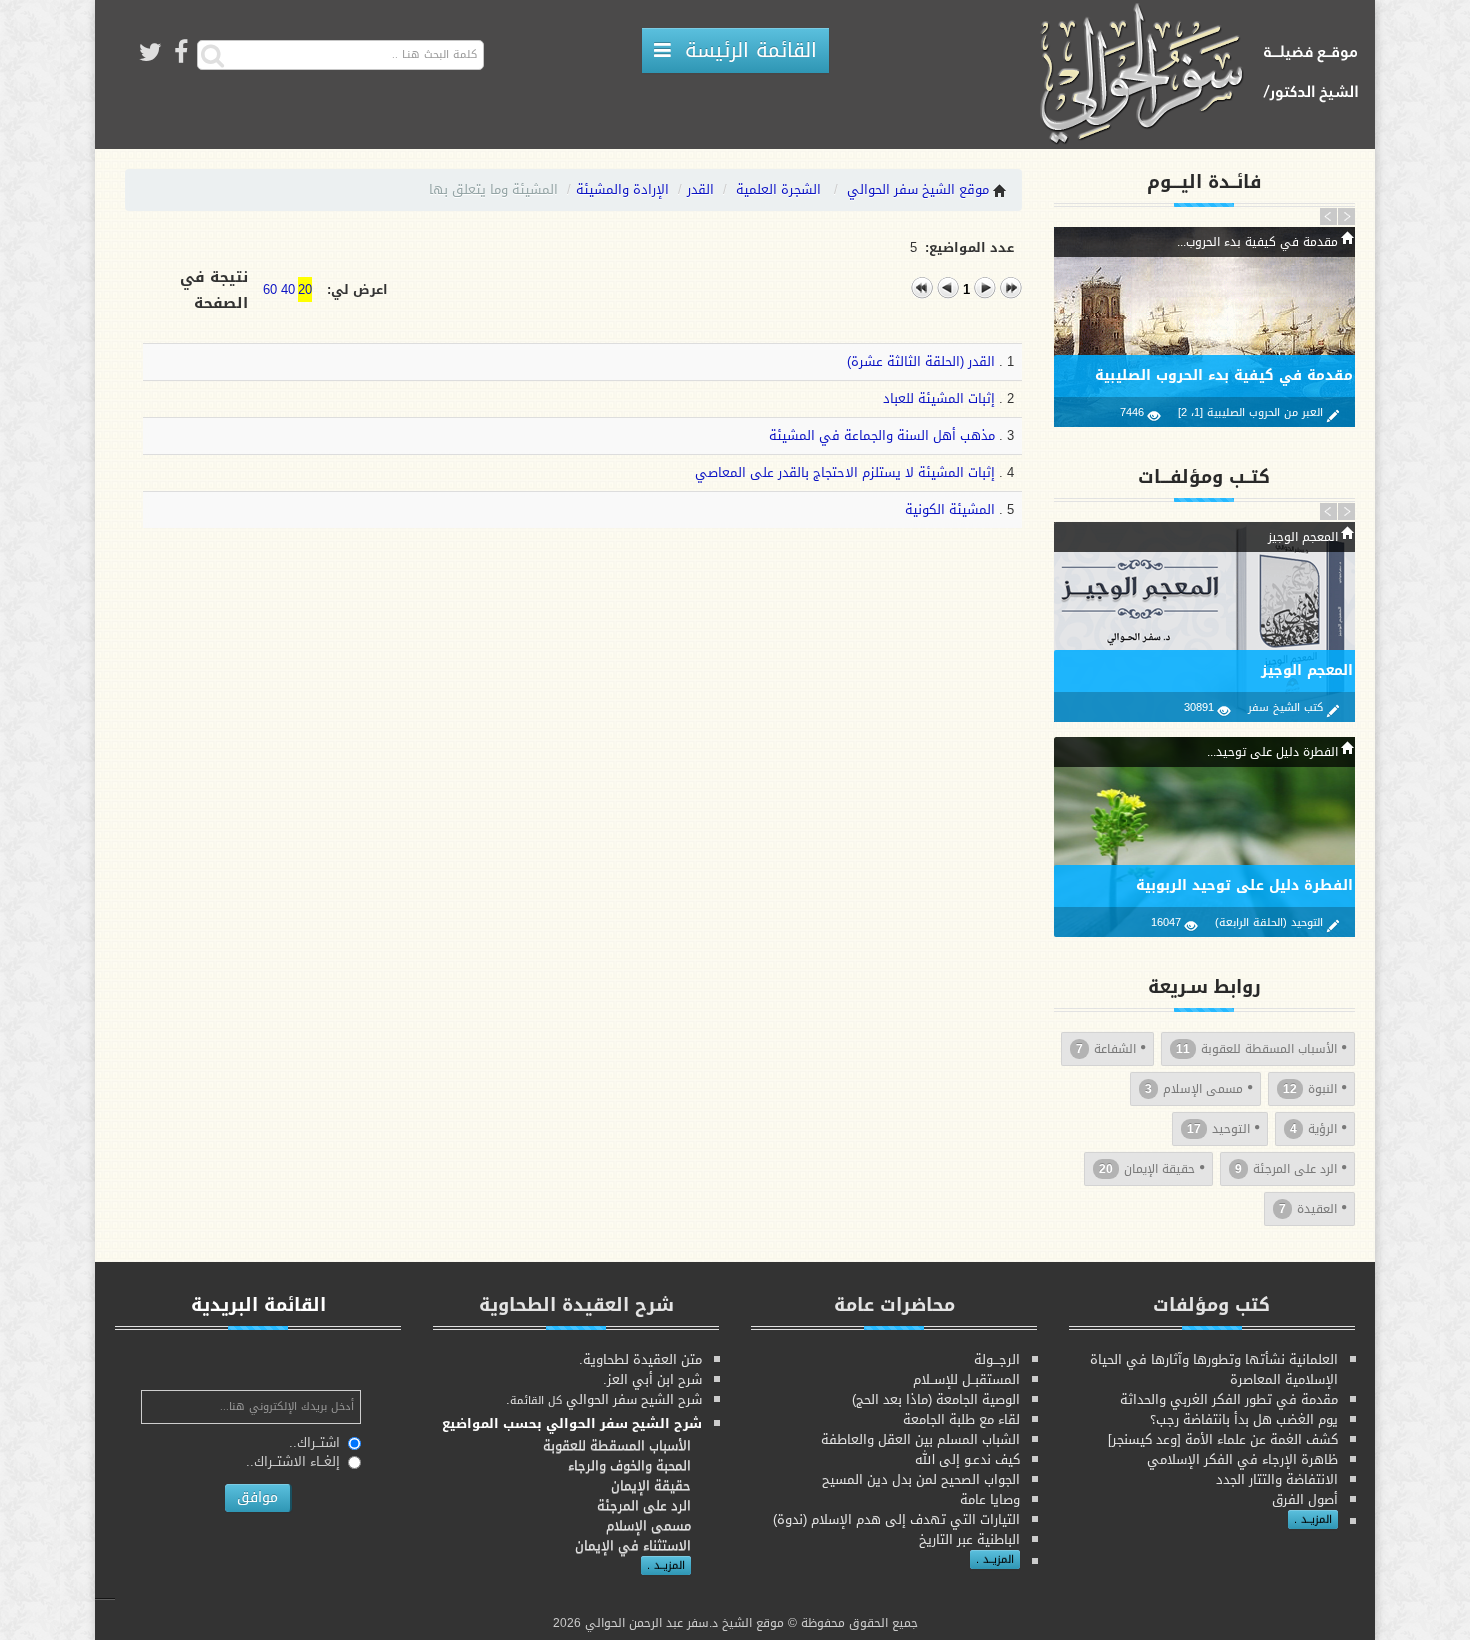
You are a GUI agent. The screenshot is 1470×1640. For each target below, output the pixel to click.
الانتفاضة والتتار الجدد (1277, 1479)
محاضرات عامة (894, 1305)
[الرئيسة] (1205, 75)
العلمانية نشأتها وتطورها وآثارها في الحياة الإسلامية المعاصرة (1214, 1369)
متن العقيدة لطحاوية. (640, 1359)
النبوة (1310, 1089)
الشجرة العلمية (778, 189)
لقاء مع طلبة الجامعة (961, 1419)
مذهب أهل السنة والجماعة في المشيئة (882, 435)
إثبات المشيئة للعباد (939, 398)
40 (288, 289)
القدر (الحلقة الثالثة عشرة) (921, 361)
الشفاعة (1106, 1049)
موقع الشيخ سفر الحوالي (918, 189)
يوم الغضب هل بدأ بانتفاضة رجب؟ (1244, 1419)
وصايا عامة (990, 1499)
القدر (700, 189)
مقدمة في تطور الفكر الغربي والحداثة (1229, 1399)
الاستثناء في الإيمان (633, 1545)
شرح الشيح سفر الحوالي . (604, 1399)
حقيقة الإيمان (1147, 1169)
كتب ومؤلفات (1211, 1305)
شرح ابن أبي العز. (652, 1379)
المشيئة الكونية (950, 509)
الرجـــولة (997, 1359)
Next (1346, 216)
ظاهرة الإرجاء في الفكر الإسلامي (1242, 1459)
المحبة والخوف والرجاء (629, 1465)
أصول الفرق (1305, 1499)
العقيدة (1308, 1209)
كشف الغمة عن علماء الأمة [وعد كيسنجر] (1223, 1439)
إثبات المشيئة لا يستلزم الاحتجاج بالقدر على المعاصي (845, 472)
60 (270, 289)
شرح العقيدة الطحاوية (576, 1305)
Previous (1329, 216)
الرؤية (1313, 1129)
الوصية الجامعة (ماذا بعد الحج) (936, 1399)
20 (305, 289)
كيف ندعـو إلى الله (967, 1459)
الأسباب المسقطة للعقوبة (1256, 1049)
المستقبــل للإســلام (966, 1379)
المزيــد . (1313, 1519)
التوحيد (1218, 1129)
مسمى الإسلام (1194, 1089)
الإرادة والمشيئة (622, 189)
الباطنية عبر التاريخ (969, 1539)
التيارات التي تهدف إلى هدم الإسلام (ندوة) (896, 1519)
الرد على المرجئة (1286, 1169)
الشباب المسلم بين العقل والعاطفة (920, 1439)
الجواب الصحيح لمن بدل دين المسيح (921, 1479)
